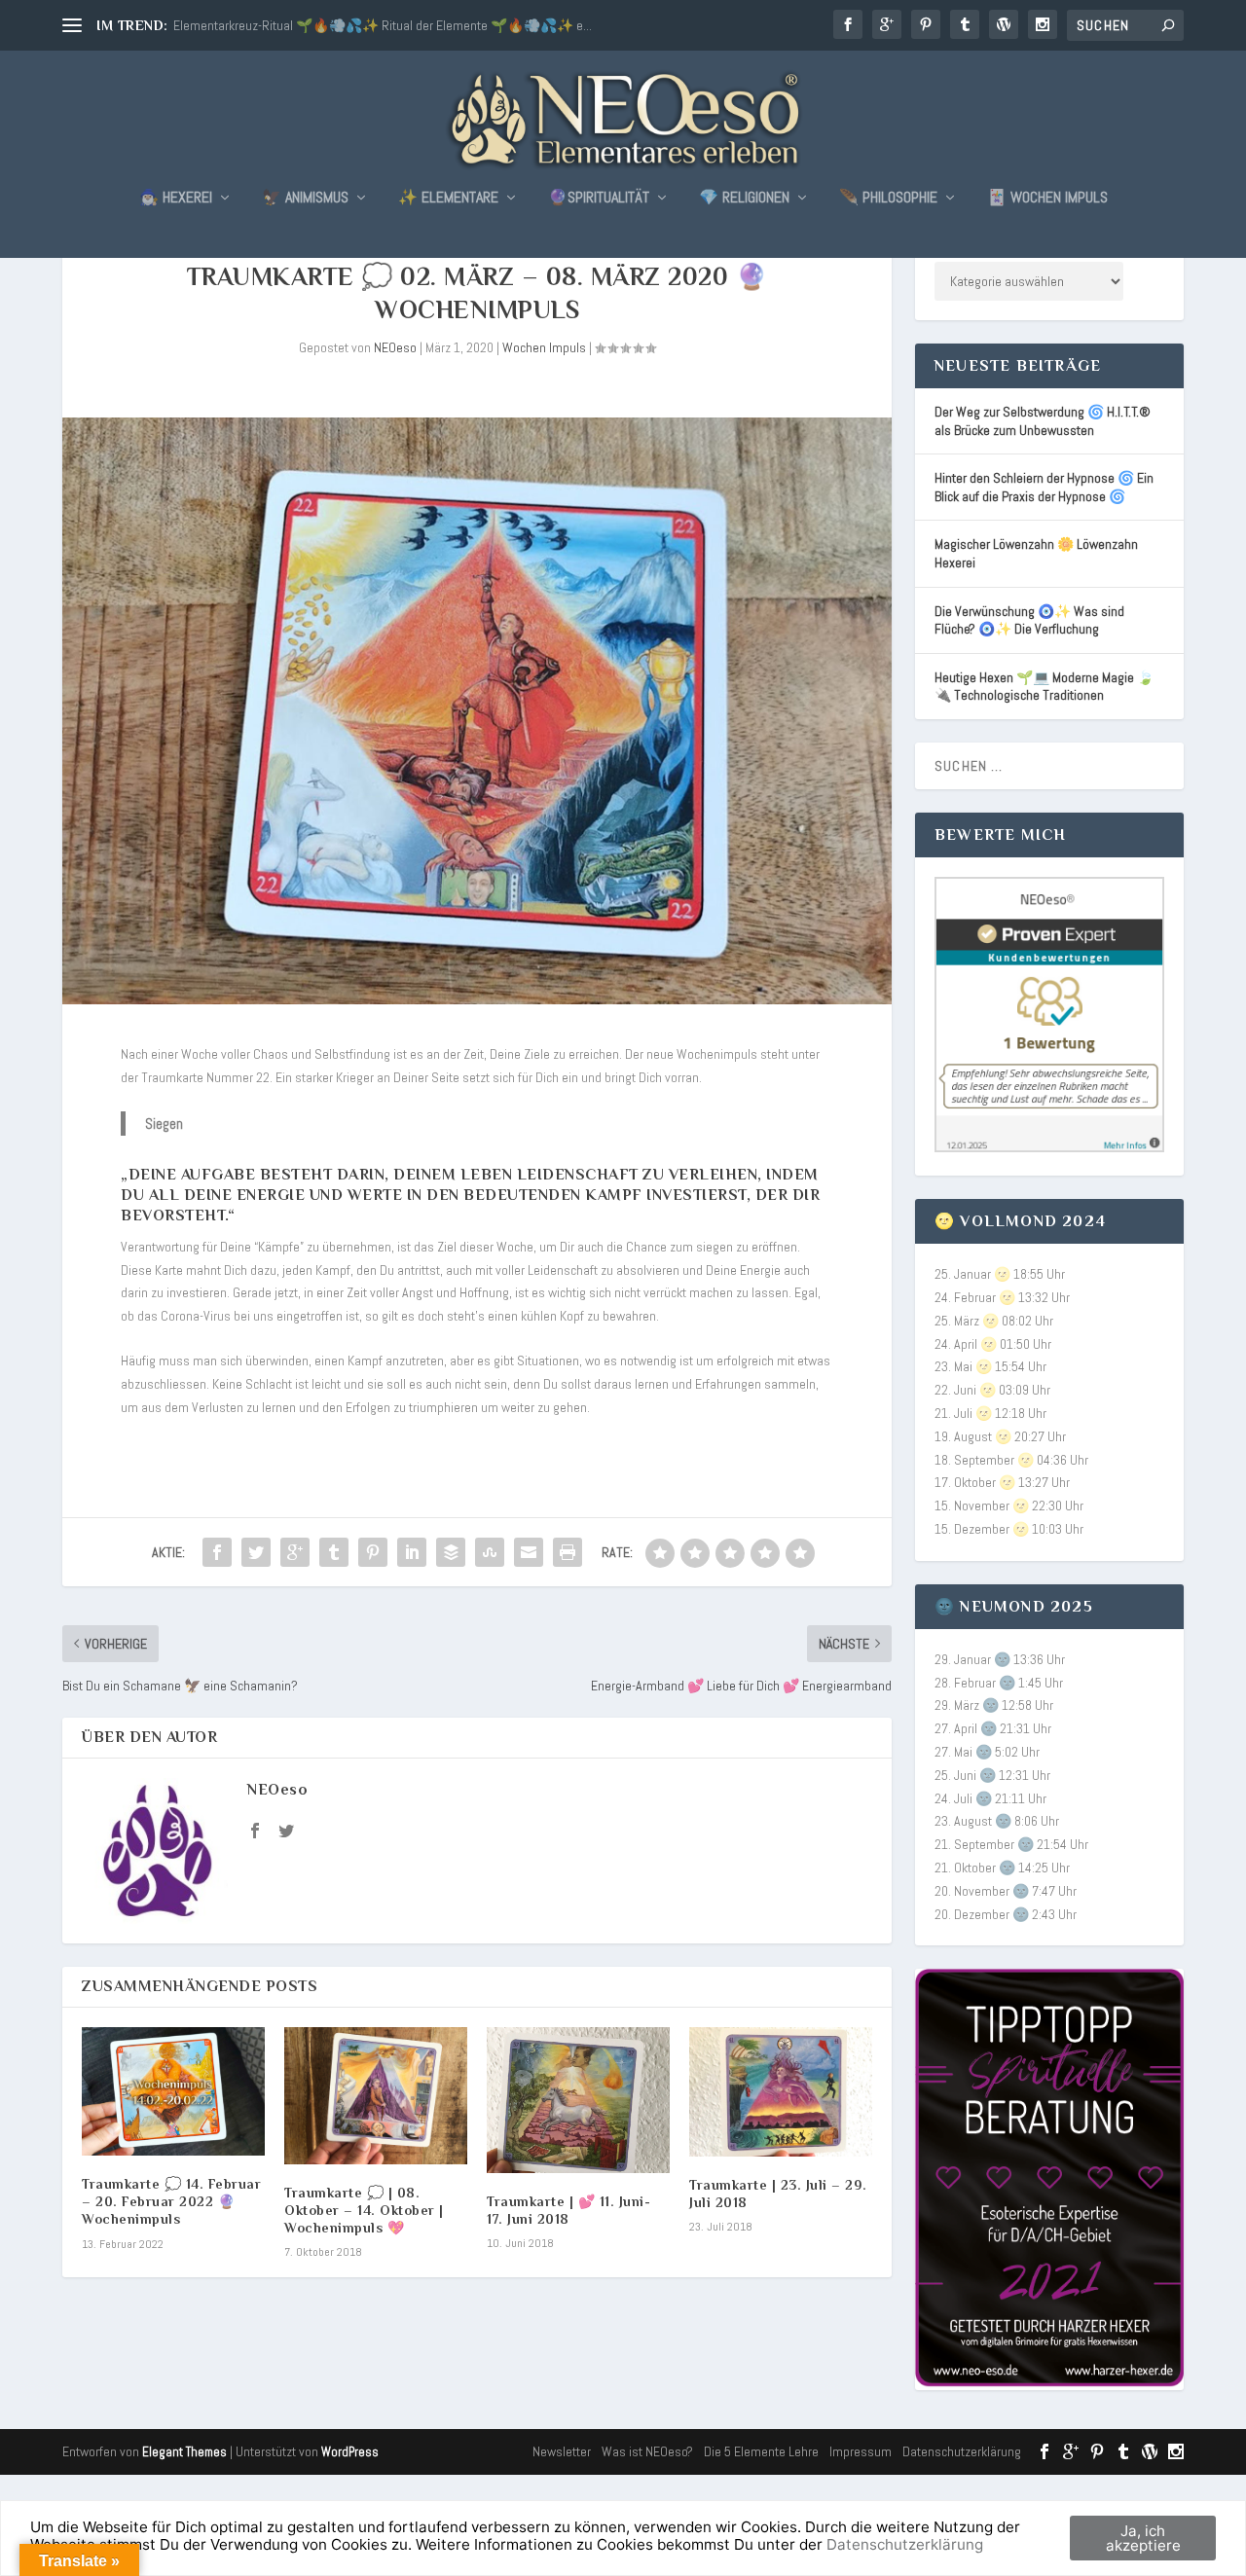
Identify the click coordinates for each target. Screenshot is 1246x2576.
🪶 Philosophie (888, 199)
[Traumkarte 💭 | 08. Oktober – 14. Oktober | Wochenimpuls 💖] (376, 2096)
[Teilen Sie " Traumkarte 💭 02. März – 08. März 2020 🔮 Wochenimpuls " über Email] (529, 1552)
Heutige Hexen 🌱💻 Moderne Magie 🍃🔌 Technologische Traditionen (1044, 687)
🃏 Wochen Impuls (1047, 199)
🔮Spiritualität (599, 199)
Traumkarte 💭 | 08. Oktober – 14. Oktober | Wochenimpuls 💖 (364, 2210)
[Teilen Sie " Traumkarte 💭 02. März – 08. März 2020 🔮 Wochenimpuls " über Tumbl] (334, 1552)
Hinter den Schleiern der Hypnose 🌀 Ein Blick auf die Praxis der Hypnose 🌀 (1044, 487)
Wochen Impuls (544, 347)
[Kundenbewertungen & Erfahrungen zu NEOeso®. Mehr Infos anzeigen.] (1049, 1147)
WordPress (350, 2452)
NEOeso (395, 347)
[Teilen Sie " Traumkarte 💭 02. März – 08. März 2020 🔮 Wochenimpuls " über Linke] (412, 1552)
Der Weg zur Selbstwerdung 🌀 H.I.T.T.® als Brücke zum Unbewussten (1043, 421)
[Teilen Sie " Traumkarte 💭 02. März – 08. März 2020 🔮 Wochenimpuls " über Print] (568, 1552)
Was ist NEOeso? (647, 2451)
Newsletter (562, 2451)
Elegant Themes (184, 2452)
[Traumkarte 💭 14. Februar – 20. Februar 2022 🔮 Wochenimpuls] (173, 2091)
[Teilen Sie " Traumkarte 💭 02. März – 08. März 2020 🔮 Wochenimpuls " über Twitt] (256, 1552)
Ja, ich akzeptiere (1143, 2538)
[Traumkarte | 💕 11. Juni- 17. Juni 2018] (578, 2100)
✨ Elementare (448, 199)
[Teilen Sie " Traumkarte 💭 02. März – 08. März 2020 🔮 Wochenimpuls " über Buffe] (451, 1552)
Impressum (861, 2451)
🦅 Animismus (305, 199)
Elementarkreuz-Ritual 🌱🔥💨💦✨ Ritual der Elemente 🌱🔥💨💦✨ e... (383, 25)
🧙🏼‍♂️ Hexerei (176, 199)
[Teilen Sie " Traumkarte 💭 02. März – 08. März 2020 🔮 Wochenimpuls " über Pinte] (373, 1552)
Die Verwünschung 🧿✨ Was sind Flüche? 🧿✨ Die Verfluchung (1029, 620)
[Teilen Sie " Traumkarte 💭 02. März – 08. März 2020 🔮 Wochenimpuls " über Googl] (295, 1552)
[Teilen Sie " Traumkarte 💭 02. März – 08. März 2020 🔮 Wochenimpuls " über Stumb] (490, 1552)
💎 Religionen (744, 199)
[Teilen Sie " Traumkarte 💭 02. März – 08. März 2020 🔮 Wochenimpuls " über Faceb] (217, 1552)
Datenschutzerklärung (962, 2451)
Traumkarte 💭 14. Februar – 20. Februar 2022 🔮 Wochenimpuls (171, 2201)
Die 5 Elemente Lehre (761, 2451)
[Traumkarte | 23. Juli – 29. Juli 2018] (781, 2092)
